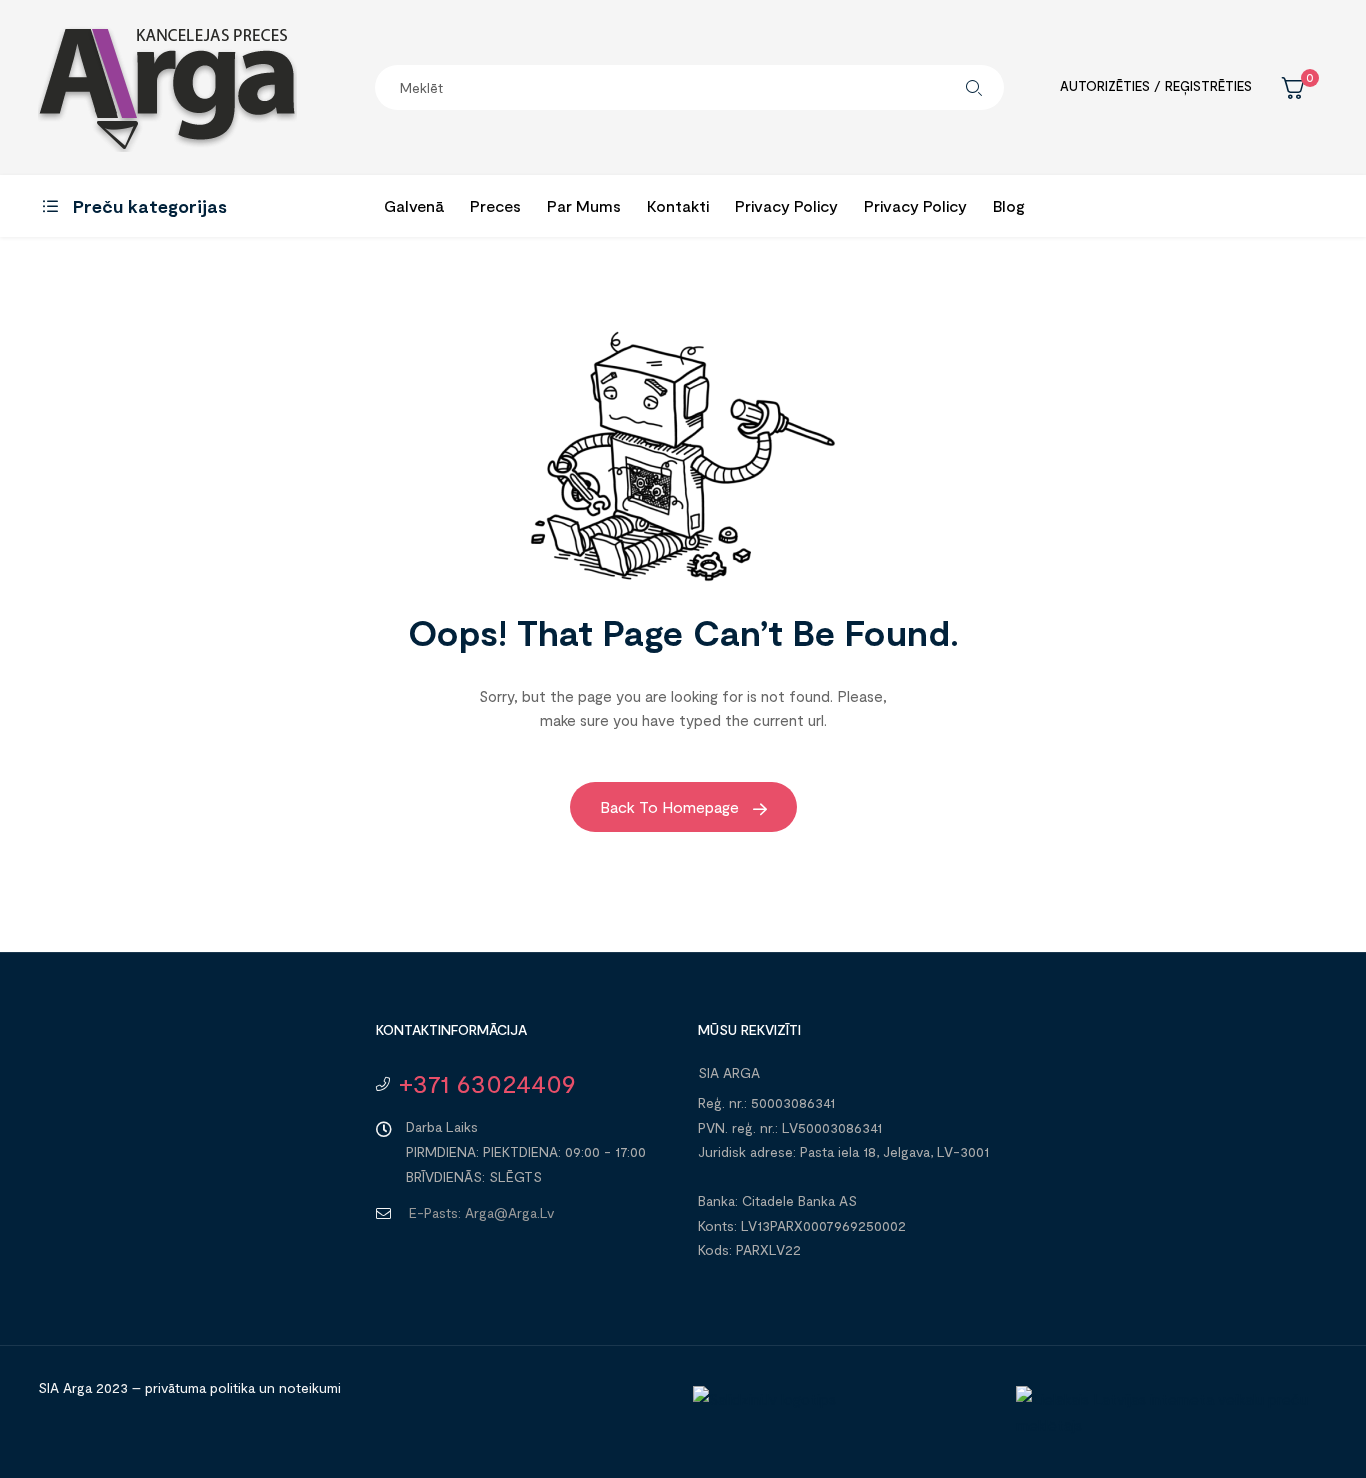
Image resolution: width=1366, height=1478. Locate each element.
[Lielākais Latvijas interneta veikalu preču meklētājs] (1167, 1425)
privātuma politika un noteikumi (243, 1387)
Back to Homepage (671, 806)
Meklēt (974, 87)
